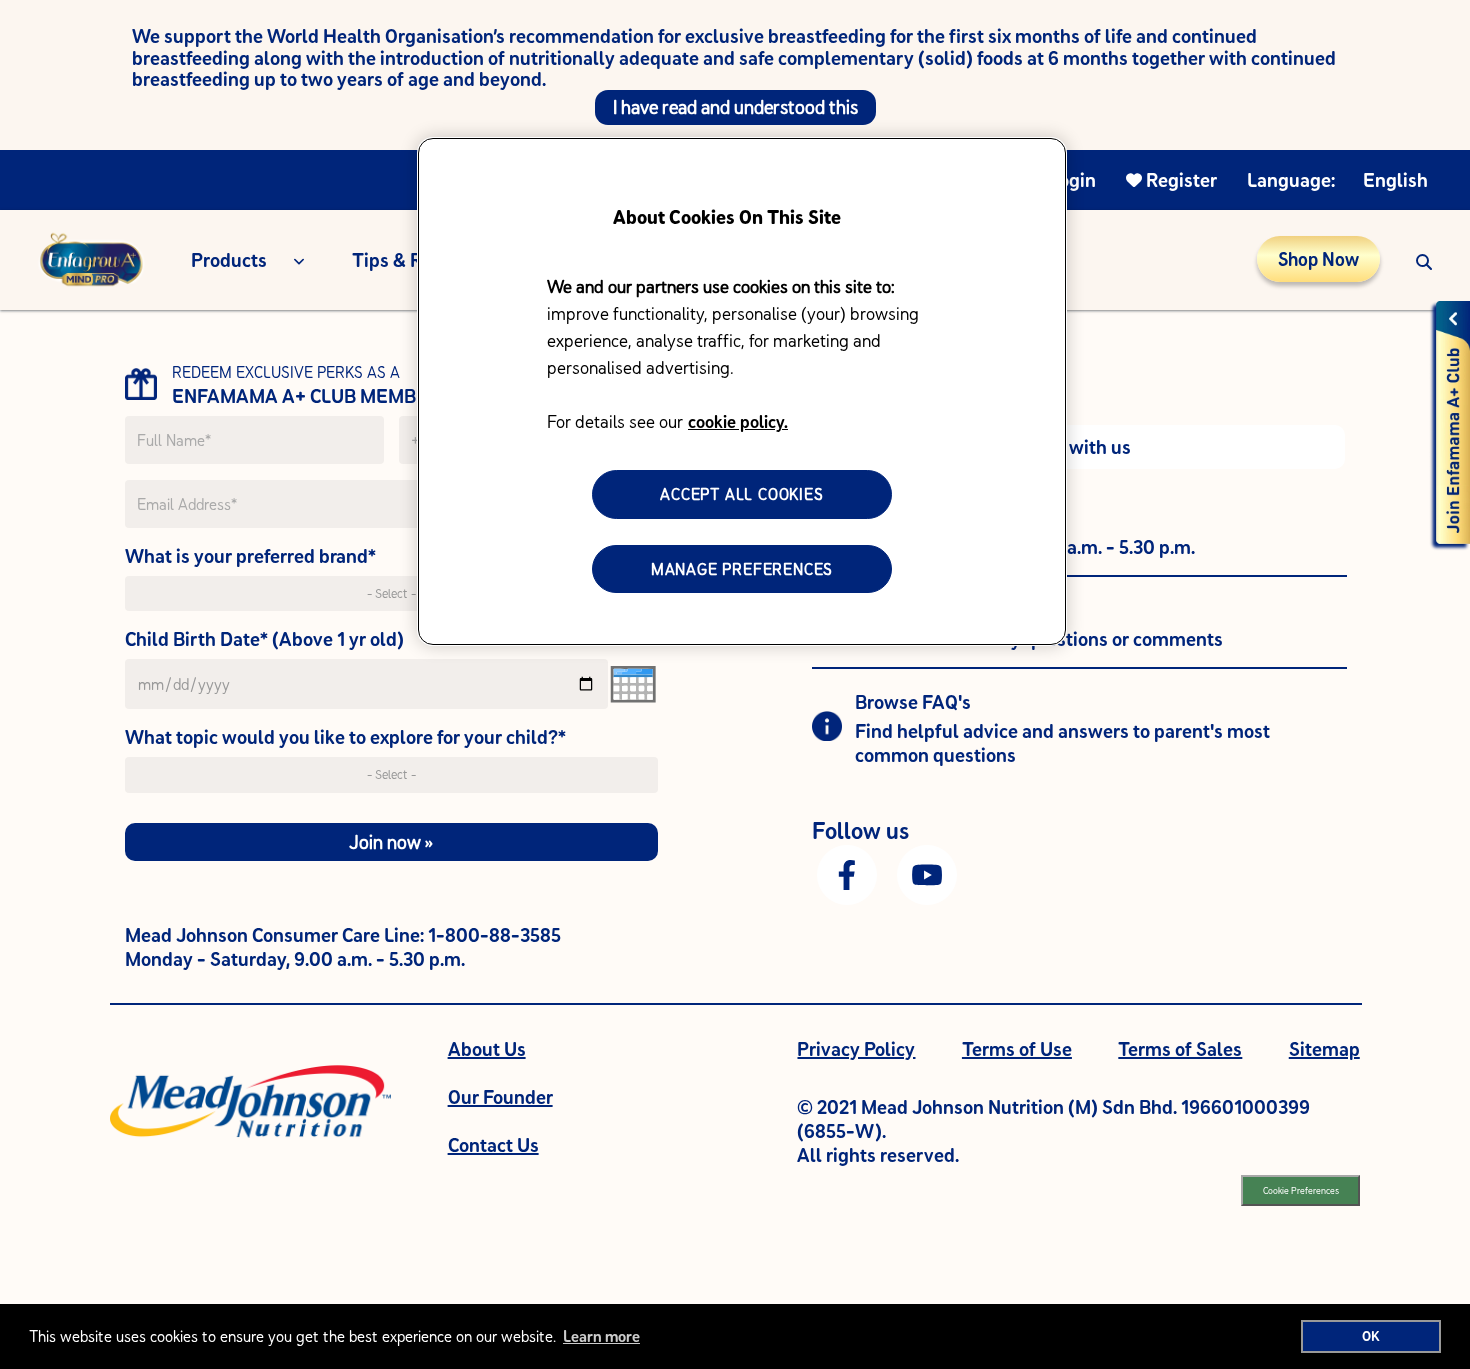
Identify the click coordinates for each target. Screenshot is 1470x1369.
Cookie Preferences (1301, 1190)
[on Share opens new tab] (847, 873)
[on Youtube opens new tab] (927, 873)
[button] (1424, 260)
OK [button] (1371, 1336)
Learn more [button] (601, 1336)
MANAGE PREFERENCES (742, 569)
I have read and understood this (735, 107)
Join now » (391, 842)
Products (229, 259)
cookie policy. (738, 421)
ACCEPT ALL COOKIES (741, 494)
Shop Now (1318, 259)
